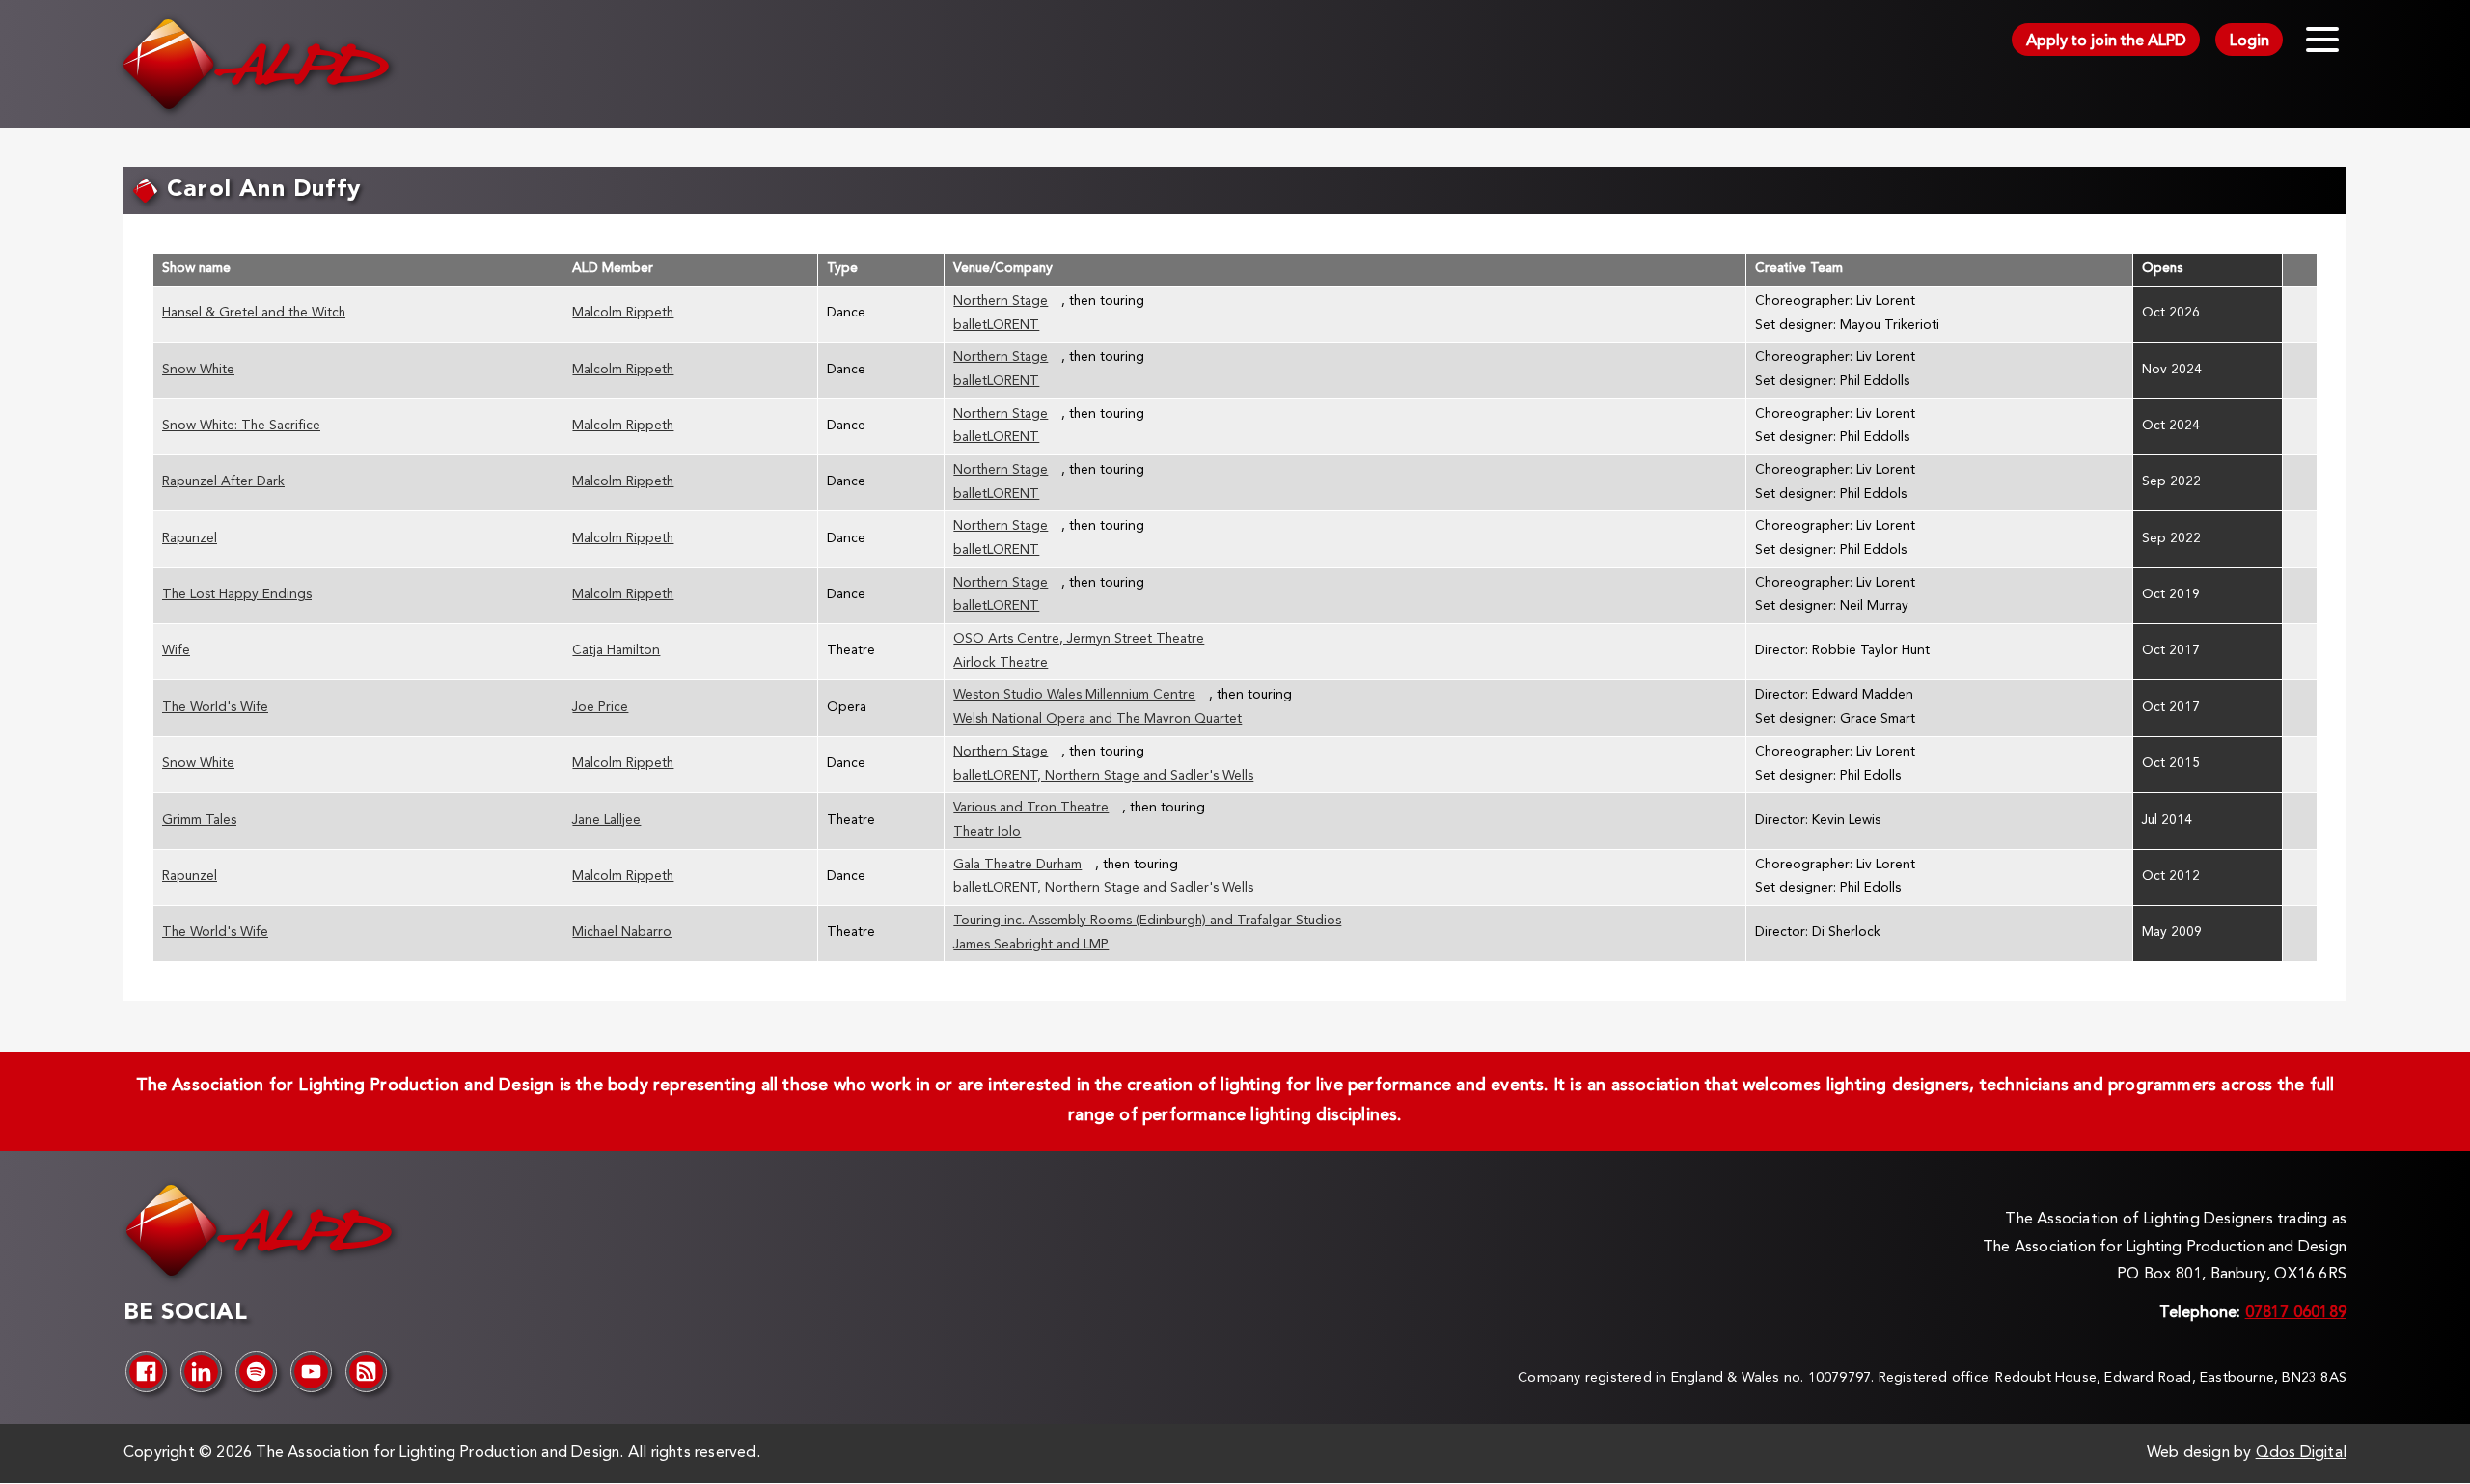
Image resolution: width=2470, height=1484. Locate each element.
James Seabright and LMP (1031, 945)
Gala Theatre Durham (1017, 865)
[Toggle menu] (2322, 40)
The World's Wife (215, 708)
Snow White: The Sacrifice (241, 426)
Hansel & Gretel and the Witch (254, 313)
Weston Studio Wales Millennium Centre (1074, 695)
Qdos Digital (2301, 1453)
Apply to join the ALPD (2106, 41)
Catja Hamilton (616, 651)
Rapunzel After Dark (223, 482)
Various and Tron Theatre (1031, 808)
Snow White (198, 370)
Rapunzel (190, 539)
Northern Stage (1001, 302)
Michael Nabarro (622, 933)
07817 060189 (2296, 1313)
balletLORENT (996, 326)
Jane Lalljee (606, 821)
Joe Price (600, 708)
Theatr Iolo (987, 832)
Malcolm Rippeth (623, 313)
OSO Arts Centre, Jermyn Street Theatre (1079, 639)
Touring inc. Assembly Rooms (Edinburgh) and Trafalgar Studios (1147, 921)
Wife (176, 651)
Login (2250, 41)
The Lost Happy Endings (237, 595)
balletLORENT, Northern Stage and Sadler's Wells (1103, 776)
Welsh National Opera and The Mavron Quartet (1098, 719)
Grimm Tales (199, 821)
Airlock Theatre (1001, 663)
